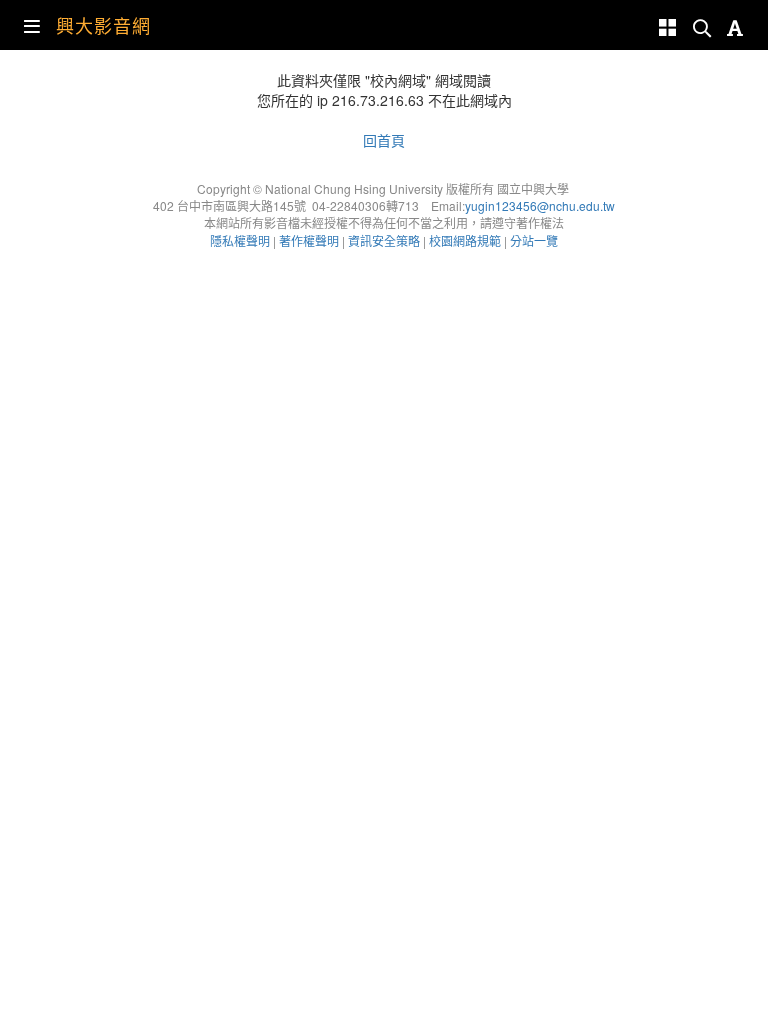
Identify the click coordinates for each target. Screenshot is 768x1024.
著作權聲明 (309, 240)
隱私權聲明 (240, 240)
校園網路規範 (465, 240)
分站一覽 (534, 240)
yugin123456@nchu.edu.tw (540, 205)
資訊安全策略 (384, 240)
